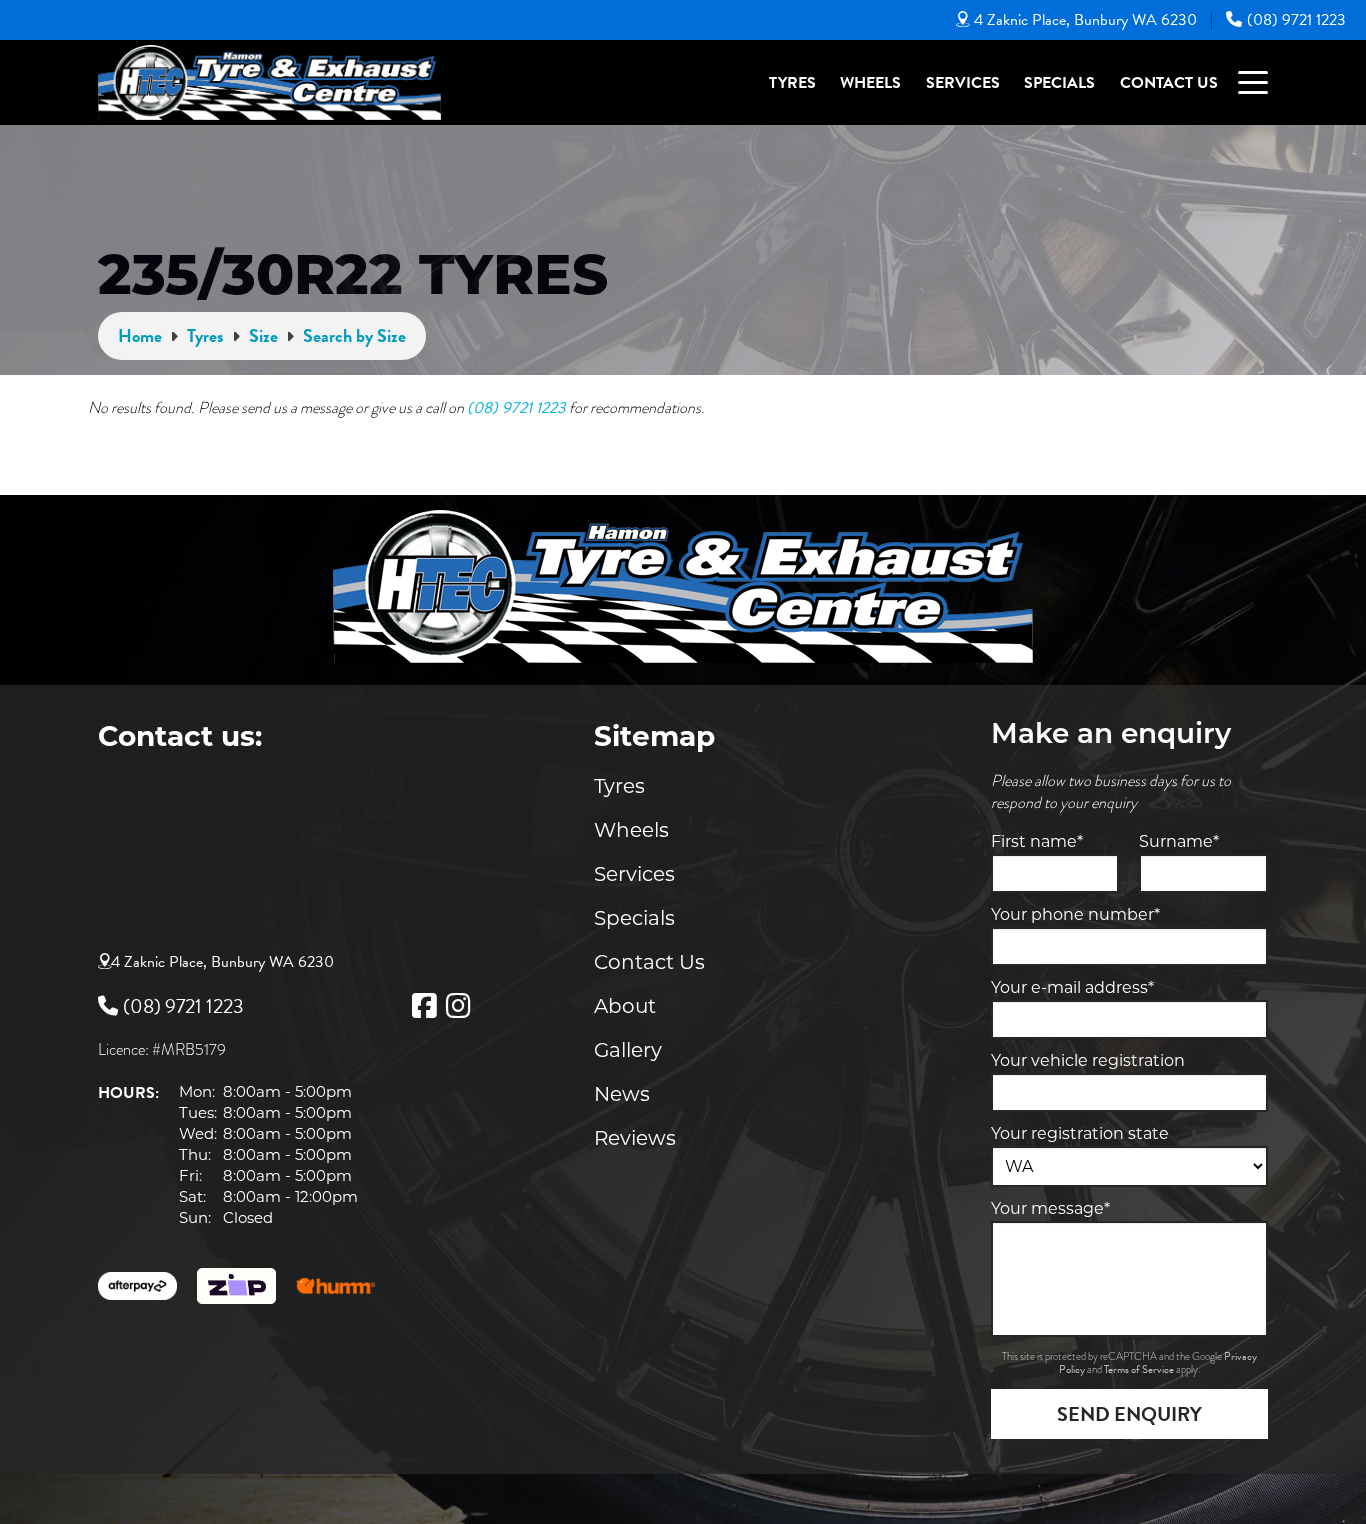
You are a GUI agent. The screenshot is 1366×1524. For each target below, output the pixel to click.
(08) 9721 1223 (1296, 20)
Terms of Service (1140, 1369)
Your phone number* (1075, 914)
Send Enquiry (1129, 1414)
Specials (1059, 83)
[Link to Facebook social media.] (424, 1006)
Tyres (792, 83)
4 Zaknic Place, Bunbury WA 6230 (1085, 20)
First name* (1037, 841)
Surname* (1179, 841)
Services (963, 83)
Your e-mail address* (1072, 987)
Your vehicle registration (1088, 1060)
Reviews (635, 1138)
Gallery (628, 1050)
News (622, 1094)
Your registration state (1080, 1133)
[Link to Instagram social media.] (458, 1006)
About (625, 1006)
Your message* (1050, 1208)
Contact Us (1169, 83)
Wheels (870, 83)
